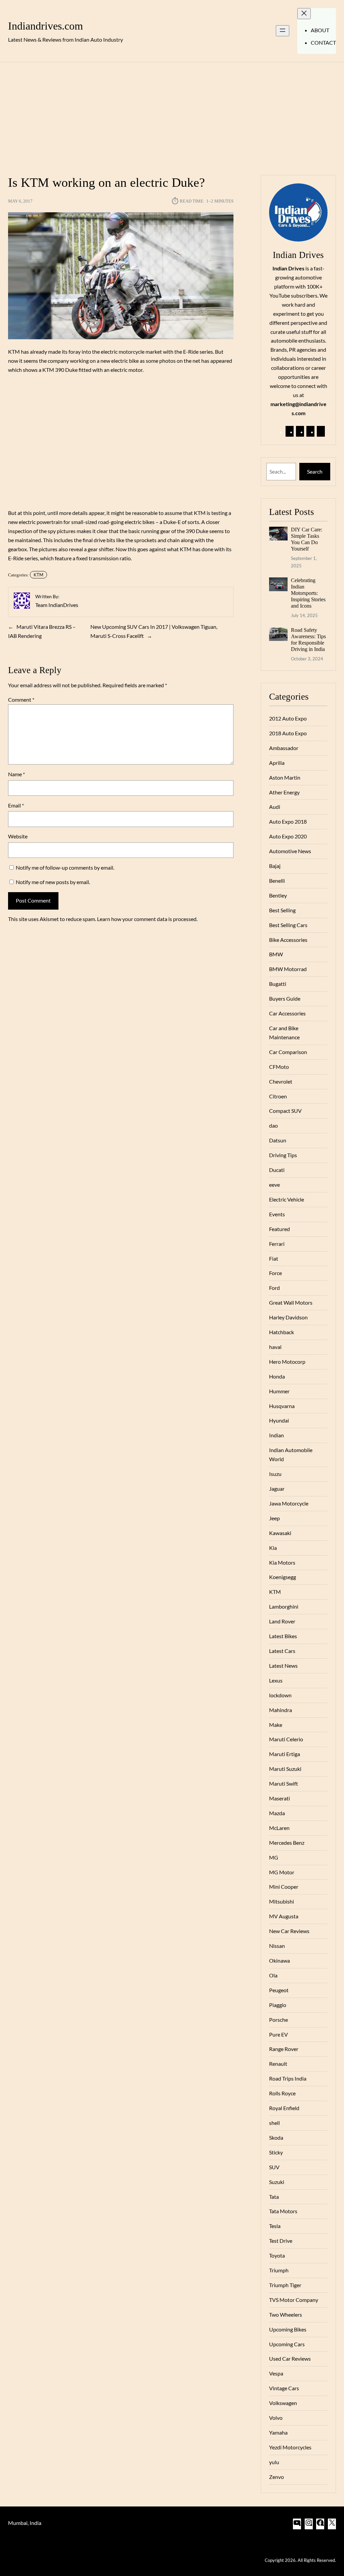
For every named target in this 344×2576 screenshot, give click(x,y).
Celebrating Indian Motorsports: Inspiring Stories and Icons (308, 593)
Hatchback (282, 1332)
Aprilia (277, 763)
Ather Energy (284, 792)
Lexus (276, 1680)
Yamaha (278, 2432)
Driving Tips (283, 1155)
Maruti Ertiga (285, 1754)
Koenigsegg (283, 1577)
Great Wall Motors (291, 1302)
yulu (274, 2462)
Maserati (279, 1798)
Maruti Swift (284, 1783)
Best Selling (282, 910)
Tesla (275, 2226)
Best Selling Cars (288, 925)
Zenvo (276, 2477)
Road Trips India (288, 2078)
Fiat (274, 1258)
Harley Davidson (288, 1317)
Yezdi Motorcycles (290, 2447)
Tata (274, 2197)
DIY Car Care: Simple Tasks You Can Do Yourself (307, 539)
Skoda (276, 2137)
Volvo (276, 2418)
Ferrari (277, 1244)
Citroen (278, 1096)
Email (16, 805)
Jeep (274, 1518)
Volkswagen (283, 2403)
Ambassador (284, 748)
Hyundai (279, 1420)
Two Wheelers (286, 2315)
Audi (275, 807)
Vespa (276, 2373)
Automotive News (290, 851)
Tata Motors (283, 2211)
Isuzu (275, 1474)
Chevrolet (281, 1081)
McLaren (279, 1828)
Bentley (278, 895)
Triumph (279, 2270)
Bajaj (275, 866)
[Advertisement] (172, 115)
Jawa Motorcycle (289, 1503)
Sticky (276, 2152)
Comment (21, 700)
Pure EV (278, 2034)
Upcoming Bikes (288, 2329)
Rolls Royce (282, 2093)
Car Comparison (288, 1052)
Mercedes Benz (287, 1843)
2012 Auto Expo (288, 718)
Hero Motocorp (287, 1362)
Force (275, 1273)
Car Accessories (287, 1013)
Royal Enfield (284, 2108)
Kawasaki (280, 1533)
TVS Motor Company (294, 2300)
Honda (277, 1376)
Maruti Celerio (286, 1739)
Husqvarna (282, 1406)
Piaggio (278, 2005)
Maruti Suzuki (285, 1769)
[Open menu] (283, 31)
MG (274, 1857)
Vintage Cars (284, 2388)
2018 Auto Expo (288, 733)
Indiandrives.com (46, 26)
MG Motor (282, 1872)
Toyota (277, 2255)
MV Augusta (284, 1916)
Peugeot (279, 1990)
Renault (278, 2064)
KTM (38, 575)
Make (276, 1725)
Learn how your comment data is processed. (147, 919)
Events (277, 1214)
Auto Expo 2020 (288, 836)
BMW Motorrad (288, 969)
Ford (274, 1288)
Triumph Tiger (285, 2285)
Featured (279, 1229)
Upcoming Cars (287, 2344)
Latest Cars (282, 1651)
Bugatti (278, 984)
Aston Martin (285, 777)
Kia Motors (282, 1562)
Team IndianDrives (57, 605)
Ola (273, 1975)
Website (18, 836)
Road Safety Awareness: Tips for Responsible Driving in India (308, 640)
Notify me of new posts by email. (53, 882)
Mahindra (281, 1710)
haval (275, 1347)
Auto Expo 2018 (288, 821)
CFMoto (279, 1067)
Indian (276, 1435)
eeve (274, 1185)
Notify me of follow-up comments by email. (65, 867)
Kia (273, 1548)
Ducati (277, 1170)
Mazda (277, 1813)
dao (273, 1125)
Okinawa (279, 1960)
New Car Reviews (289, 1931)
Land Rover (282, 1621)
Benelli (277, 881)
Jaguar (277, 1489)
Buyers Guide (285, 998)
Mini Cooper (284, 1887)
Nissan (277, 1946)
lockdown (280, 1695)
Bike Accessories (288, 940)
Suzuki (277, 2182)
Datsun (278, 1140)
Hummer (279, 1391)
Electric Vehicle (287, 1199)
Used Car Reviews (290, 2359)
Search (315, 471)
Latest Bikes (283, 1636)
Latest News (283, 1666)
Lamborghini (284, 1606)
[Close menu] (304, 14)
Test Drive (281, 2241)
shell (274, 2123)
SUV (274, 2167)
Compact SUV (285, 1111)
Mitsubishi (282, 1901)
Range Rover (284, 2049)
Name (16, 774)
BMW (276, 954)
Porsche (278, 2020)
